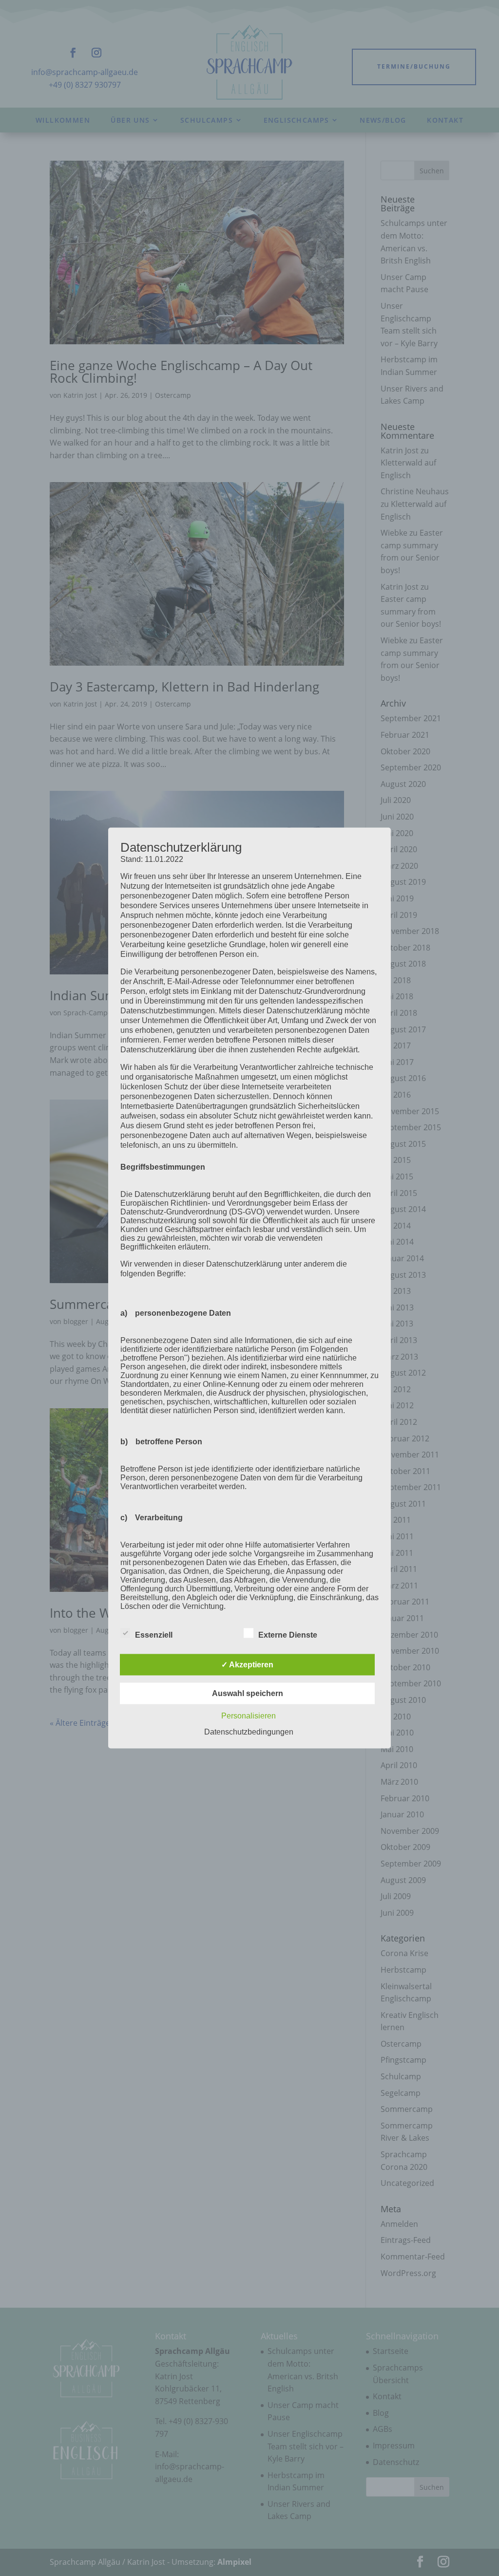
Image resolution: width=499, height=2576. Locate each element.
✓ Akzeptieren (247, 1665)
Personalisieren (249, 1716)
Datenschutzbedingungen (249, 1732)
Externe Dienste (288, 1635)
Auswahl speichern (248, 1693)
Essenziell (154, 1635)
